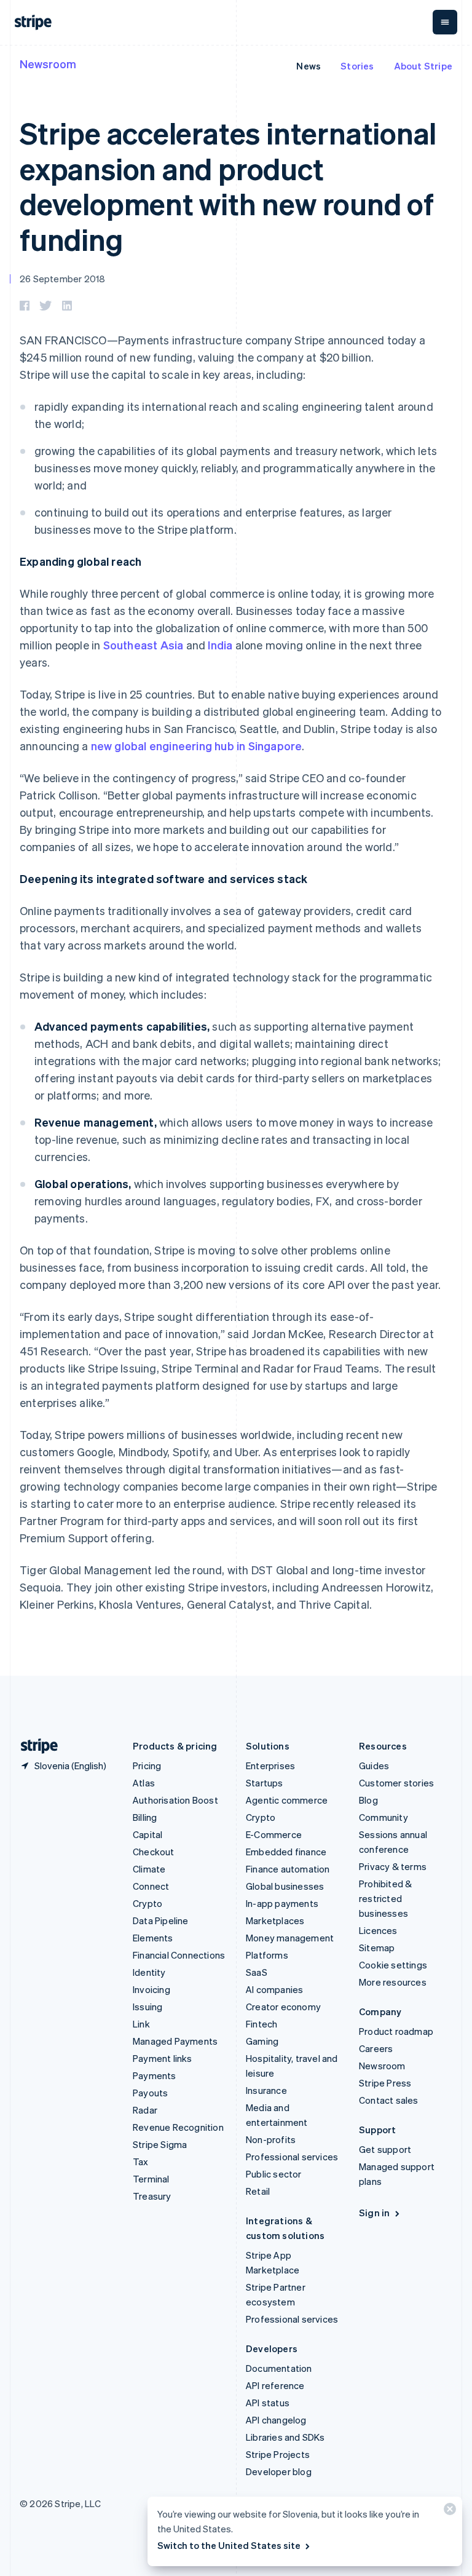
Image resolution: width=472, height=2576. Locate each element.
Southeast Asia (144, 645)
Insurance (266, 2090)
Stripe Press (385, 2083)
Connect (151, 1886)
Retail (258, 2191)
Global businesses (285, 1886)
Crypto (147, 1903)
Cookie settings (393, 1965)
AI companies (274, 1989)
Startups (265, 1783)
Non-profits (271, 2139)
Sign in (374, 2213)
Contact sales (389, 2100)
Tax (141, 2162)
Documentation (279, 2368)
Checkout (154, 1852)
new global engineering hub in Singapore (197, 746)
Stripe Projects (278, 2454)
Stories (357, 66)
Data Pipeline (161, 1920)
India (220, 645)
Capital (147, 1834)
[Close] (448, 2512)
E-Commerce (274, 1834)
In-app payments (282, 1903)
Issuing (147, 2007)
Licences (378, 1930)
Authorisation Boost (175, 1800)
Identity (149, 1972)
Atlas (144, 1783)
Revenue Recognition (178, 2127)
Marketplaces (275, 1920)
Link (141, 2024)
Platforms (267, 1955)
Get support (385, 2149)
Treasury (152, 2196)
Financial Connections (179, 1955)
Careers (376, 2048)
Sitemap (377, 1948)
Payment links (163, 2058)
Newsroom (48, 64)
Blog (368, 1800)
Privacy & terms (393, 1866)
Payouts (150, 2093)
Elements (153, 1938)
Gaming (262, 2041)
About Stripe (423, 66)
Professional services (292, 2157)
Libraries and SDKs (285, 2437)
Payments (155, 2075)
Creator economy (283, 2007)
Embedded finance (286, 1852)
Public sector (274, 2174)
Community (383, 1817)
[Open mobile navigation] (445, 22)
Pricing (147, 1766)
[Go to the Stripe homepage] (34, 1746)
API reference (275, 2385)
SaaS (257, 1972)
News (309, 66)
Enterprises (270, 1766)
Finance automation (288, 1869)
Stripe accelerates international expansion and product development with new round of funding (228, 186)
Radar (145, 2110)
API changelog (276, 2420)
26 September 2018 (62, 279)
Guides (374, 1766)
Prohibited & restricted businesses (385, 1898)
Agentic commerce (287, 1800)
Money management (290, 1938)
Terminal (151, 2179)
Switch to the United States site (229, 2545)
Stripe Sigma (160, 2144)
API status (268, 2403)
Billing (145, 1817)
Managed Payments (175, 2041)
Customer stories (396, 1783)
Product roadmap (396, 2031)
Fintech (262, 2024)
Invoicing (151, 1989)
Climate (149, 1869)
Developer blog (279, 2471)
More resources (393, 1982)
